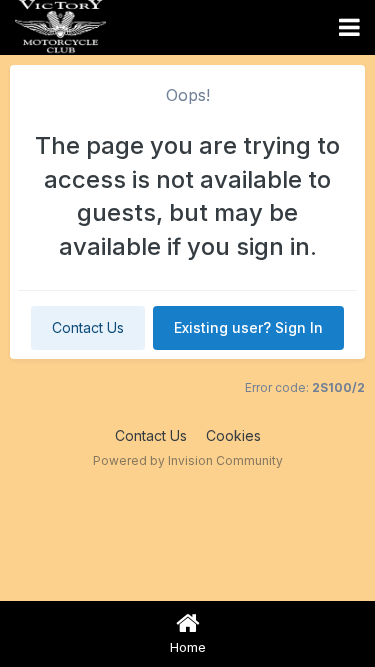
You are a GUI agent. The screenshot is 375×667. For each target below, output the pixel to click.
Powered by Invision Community (188, 460)
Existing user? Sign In (248, 327)
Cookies (233, 435)
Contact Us (88, 327)
